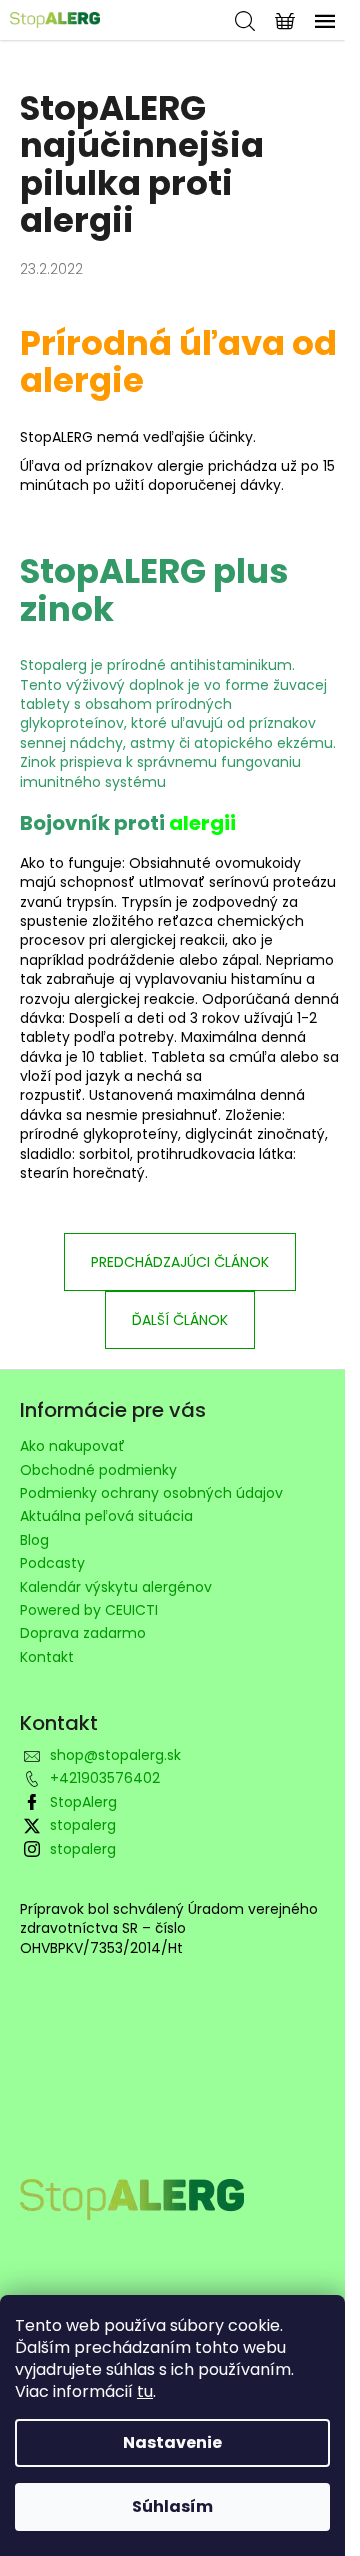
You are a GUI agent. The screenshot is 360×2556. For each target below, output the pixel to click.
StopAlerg (83, 1802)
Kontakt (47, 1657)
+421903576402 (105, 1778)
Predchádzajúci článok (180, 1262)
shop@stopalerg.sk (115, 1755)
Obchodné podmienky (98, 1470)
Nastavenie (172, 2442)
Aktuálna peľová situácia (106, 1516)
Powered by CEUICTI (89, 1610)
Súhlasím (172, 2506)
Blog (34, 1540)
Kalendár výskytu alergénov (116, 1587)
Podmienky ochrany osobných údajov (151, 1493)
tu (145, 2391)
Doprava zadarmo (83, 1633)
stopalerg (83, 1825)
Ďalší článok (180, 1320)
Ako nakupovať (72, 1446)
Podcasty (52, 1563)
